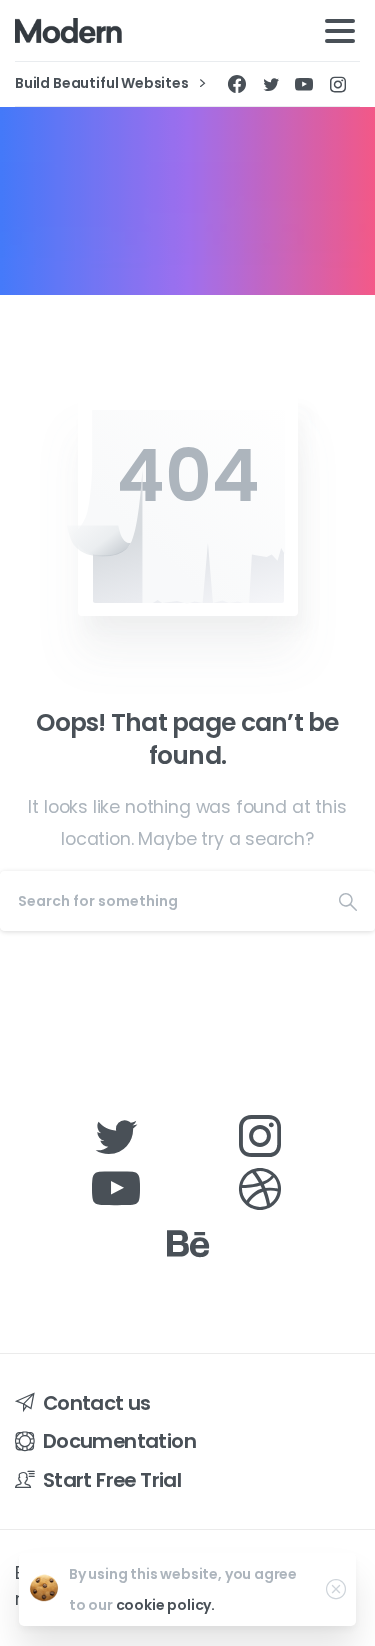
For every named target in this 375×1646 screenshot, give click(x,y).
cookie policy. (166, 1605)
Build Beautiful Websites (103, 84)
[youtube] (304, 84)
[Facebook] (237, 84)
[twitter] (271, 84)
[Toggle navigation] (340, 31)
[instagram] (338, 84)
